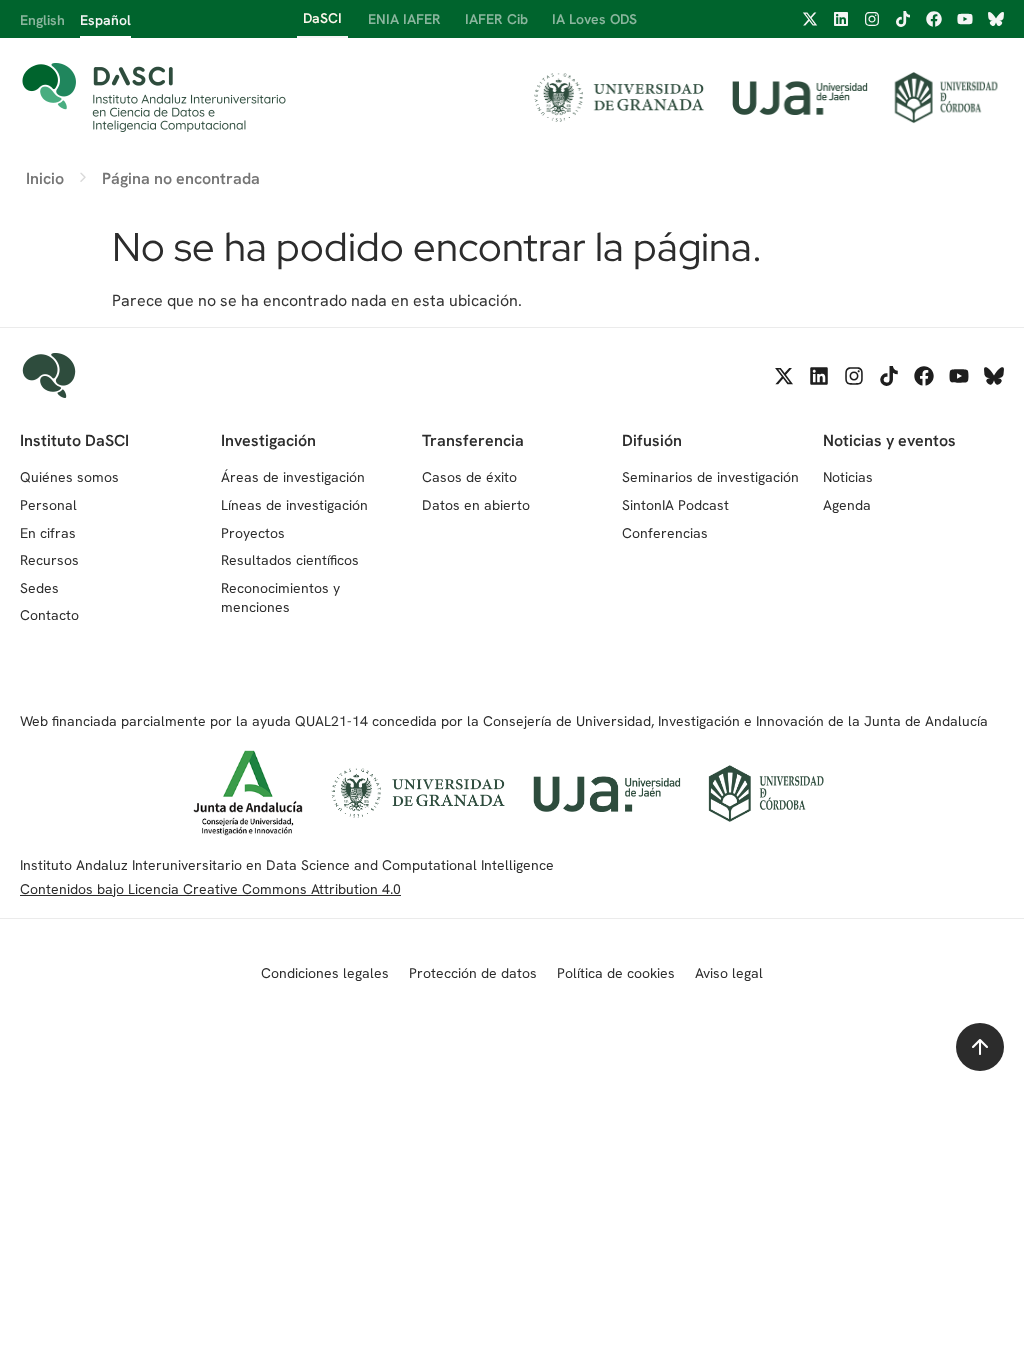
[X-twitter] (810, 19)
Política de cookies (616, 973)
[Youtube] (965, 19)
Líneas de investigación (294, 505)
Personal (48, 505)
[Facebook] (934, 19)
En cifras (48, 533)
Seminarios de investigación (710, 477)
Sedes (39, 588)
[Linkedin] (841, 19)
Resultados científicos (290, 560)
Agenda (847, 505)
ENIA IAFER (404, 19)
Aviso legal (729, 973)
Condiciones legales (325, 973)
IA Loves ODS (594, 19)
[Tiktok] (903, 19)
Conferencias (665, 533)
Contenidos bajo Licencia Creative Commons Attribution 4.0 (210, 889)
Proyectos (253, 533)
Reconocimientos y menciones (280, 598)
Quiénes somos (69, 477)
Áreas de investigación (293, 477)
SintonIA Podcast (675, 505)
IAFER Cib (496, 19)
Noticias (848, 477)
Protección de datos (473, 973)
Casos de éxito (469, 477)
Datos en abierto (476, 505)
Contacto (49, 615)
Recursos (49, 560)
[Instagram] (872, 19)
